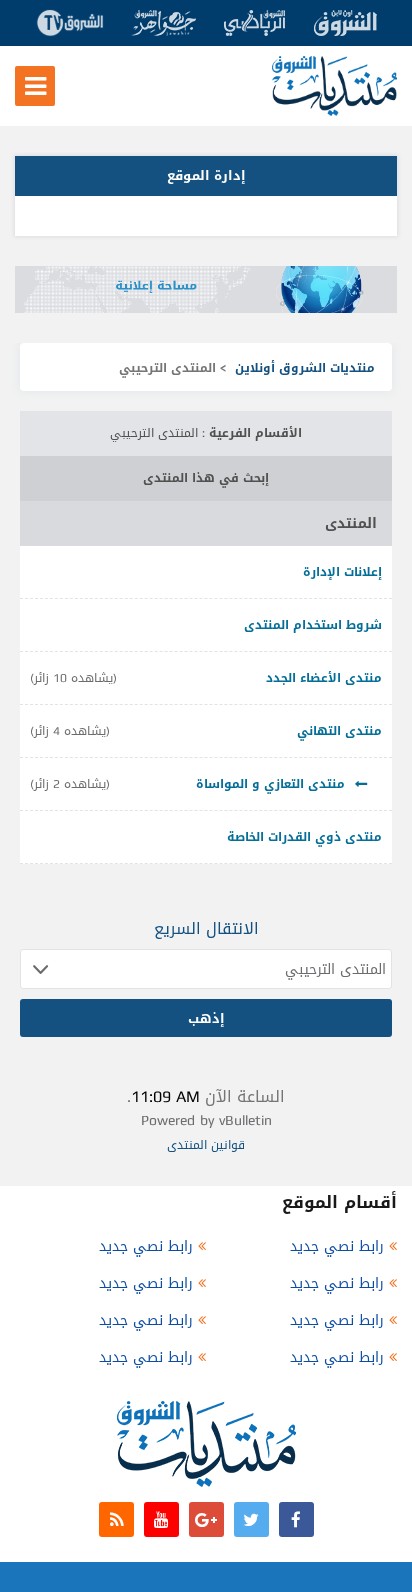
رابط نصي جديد (337, 1246)
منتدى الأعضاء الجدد (324, 678)
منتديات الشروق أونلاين (305, 368)
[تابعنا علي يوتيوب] (161, 1519)
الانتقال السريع (206, 928)
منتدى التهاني (339, 731)
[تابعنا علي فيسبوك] (296, 1519)
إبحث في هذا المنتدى (206, 478)
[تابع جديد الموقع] (116, 1519)
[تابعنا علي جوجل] (206, 1519)
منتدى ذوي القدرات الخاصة (304, 837)
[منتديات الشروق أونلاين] (334, 111)
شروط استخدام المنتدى (313, 625)
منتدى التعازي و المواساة (270, 784)
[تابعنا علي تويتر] (251, 1519)
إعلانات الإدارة (342, 572)
